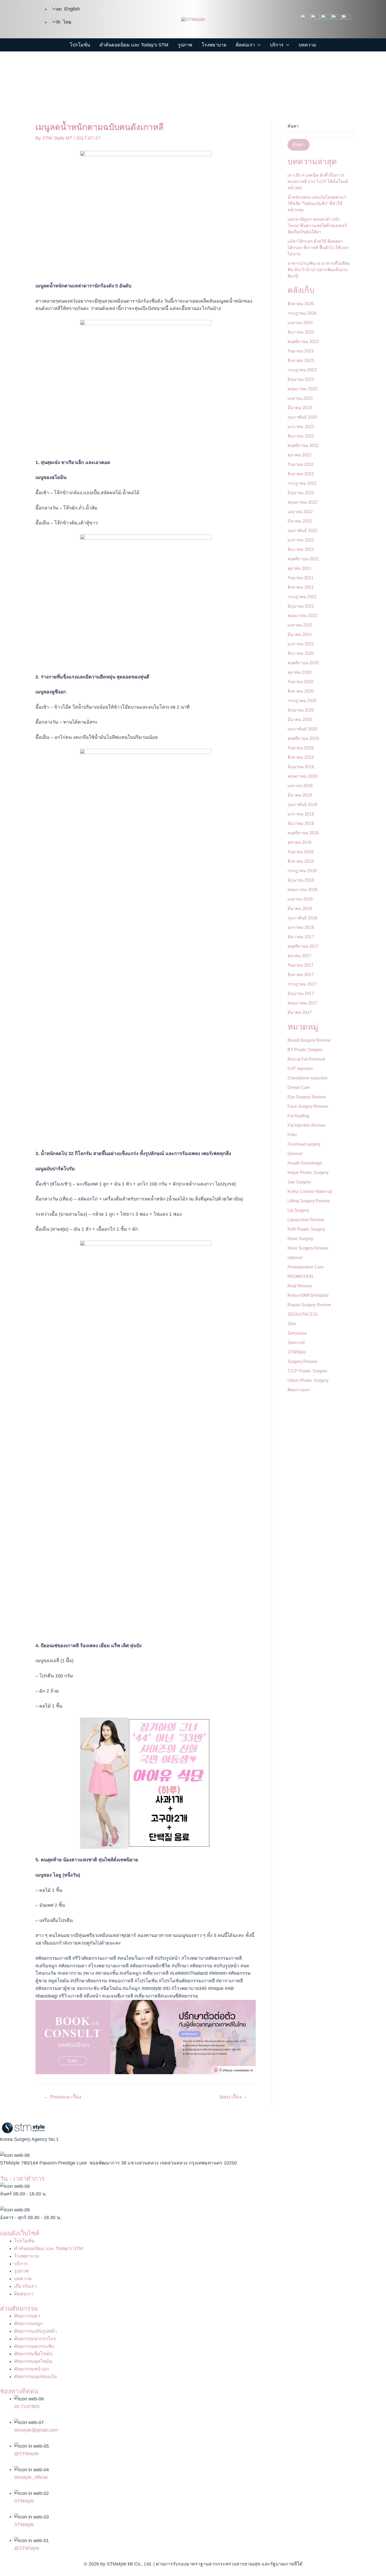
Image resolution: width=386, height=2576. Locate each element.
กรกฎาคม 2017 (302, 984)
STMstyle (24, 2501)
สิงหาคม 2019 (301, 757)
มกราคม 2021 (301, 644)
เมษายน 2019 (300, 786)
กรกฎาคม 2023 (302, 370)
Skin (292, 1324)
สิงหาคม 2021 (301, 587)
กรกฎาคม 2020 (302, 701)
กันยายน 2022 (301, 464)
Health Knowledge (305, 1163)
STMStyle (297, 1352)
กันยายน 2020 (301, 682)
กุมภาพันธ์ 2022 (302, 531)
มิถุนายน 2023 (301, 379)
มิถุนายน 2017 (301, 994)
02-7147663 (27, 2406)
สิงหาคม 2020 (301, 691)
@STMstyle (26, 2454)
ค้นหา (293, 126)
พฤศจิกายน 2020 (303, 663)
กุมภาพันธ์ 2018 (302, 918)
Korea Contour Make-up (310, 1191)
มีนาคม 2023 (300, 408)
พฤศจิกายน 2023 (303, 342)
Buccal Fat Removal (306, 1059)
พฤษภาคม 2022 (302, 502)
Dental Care (299, 1087)
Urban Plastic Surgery (308, 1380)
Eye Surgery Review (307, 1097)
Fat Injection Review (307, 1125)
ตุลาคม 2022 (299, 455)
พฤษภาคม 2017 (302, 1003)
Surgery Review (302, 1361)
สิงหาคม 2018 (301, 861)
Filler (292, 1135)
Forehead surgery (304, 1144)
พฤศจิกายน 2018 (303, 833)
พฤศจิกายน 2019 (303, 738)
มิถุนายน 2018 (301, 880)
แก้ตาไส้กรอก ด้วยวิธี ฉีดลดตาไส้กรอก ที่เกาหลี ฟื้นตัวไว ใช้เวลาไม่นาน (318, 248)
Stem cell (296, 1343)
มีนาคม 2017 (300, 1012)
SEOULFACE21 (303, 1314)
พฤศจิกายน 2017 (303, 946)
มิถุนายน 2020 (301, 710)
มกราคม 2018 (301, 927)
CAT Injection (300, 1069)
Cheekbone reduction (308, 1078)
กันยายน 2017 (301, 965)
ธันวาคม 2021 (301, 549)
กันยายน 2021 (301, 578)
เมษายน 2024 (300, 323)
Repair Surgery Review (309, 1305)
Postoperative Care (306, 1267)
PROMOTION (300, 1276)
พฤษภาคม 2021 (302, 616)
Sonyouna (297, 1333)
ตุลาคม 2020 (299, 672)
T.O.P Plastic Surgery (307, 1371)
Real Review (300, 1286)
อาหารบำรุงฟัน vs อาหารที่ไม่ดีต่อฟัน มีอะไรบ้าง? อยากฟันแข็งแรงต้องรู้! (319, 270)
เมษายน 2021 (300, 625)
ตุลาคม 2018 (299, 842)
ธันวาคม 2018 (301, 823)
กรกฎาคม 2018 (302, 871)
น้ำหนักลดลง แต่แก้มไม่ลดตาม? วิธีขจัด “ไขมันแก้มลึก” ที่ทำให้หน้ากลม (317, 204)
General (295, 1154)
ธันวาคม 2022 (301, 436)
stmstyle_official (31, 2477)
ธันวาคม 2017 (301, 937)
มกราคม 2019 (301, 814)
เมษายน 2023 (300, 398)
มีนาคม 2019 (300, 795)
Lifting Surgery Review (309, 1201)
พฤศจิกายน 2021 (303, 559)
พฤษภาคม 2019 (302, 776)
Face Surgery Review (308, 1106)
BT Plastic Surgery (305, 1050)
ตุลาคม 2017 (299, 956)
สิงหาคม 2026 (301, 304)
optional (295, 1258)
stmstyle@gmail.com (36, 2430)
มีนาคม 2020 (300, 720)
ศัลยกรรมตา (299, 1390)
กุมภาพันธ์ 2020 (302, 729)
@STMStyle (27, 2548)
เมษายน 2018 (300, 899)
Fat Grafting (298, 1116)
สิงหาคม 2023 (301, 360)
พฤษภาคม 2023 (302, 389)
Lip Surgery (298, 1210)
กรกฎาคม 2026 (302, 313)
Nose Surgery (300, 1239)
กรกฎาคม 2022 (302, 483)
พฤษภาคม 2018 (302, 890)
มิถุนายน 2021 (301, 606)
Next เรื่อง (234, 2097)
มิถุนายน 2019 (301, 767)
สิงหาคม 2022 (301, 474)
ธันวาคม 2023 (301, 332)
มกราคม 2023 (301, 427)
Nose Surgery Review (308, 1248)
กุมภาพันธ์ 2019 (302, 805)
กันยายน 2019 (301, 748)
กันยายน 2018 (301, 852)
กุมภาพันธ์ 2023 (302, 417)
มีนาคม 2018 (300, 908)
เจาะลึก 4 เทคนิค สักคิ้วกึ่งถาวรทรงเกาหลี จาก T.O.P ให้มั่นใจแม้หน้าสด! (318, 181)
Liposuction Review (306, 1220)
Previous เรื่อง (62, 2097)
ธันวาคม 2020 (301, 653)
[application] (258, 45)
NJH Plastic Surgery (306, 1229)
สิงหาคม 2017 (301, 975)
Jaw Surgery (299, 1182)
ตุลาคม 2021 (299, 568)
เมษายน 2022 (300, 512)
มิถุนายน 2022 (301, 493)
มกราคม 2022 (301, 540)
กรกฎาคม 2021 (302, 597)
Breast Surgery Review (309, 1040)
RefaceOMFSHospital (308, 1295)
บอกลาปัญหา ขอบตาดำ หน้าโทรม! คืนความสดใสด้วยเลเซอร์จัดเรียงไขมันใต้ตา (317, 226)
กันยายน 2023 (301, 351)
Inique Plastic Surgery (308, 1173)
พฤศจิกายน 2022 (303, 446)
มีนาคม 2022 (300, 521)
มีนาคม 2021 (300, 634)
